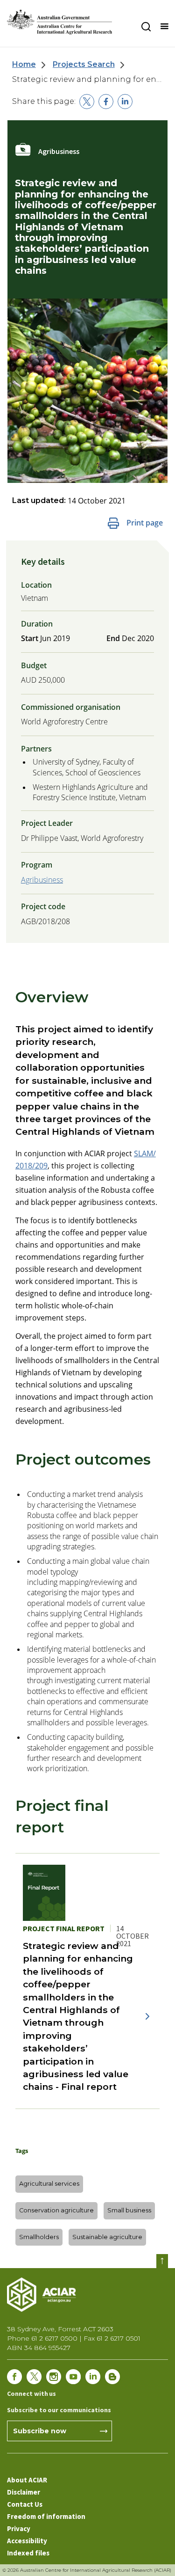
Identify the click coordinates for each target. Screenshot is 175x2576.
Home (24, 64)
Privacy (19, 2529)
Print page (145, 523)
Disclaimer (24, 2492)
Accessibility (27, 2541)
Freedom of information (46, 2516)
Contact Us (25, 2504)
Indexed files (28, 2553)
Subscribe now (40, 2431)
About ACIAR (27, 2480)
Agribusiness (42, 880)
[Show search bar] (146, 27)
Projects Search (84, 64)
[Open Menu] (164, 27)
